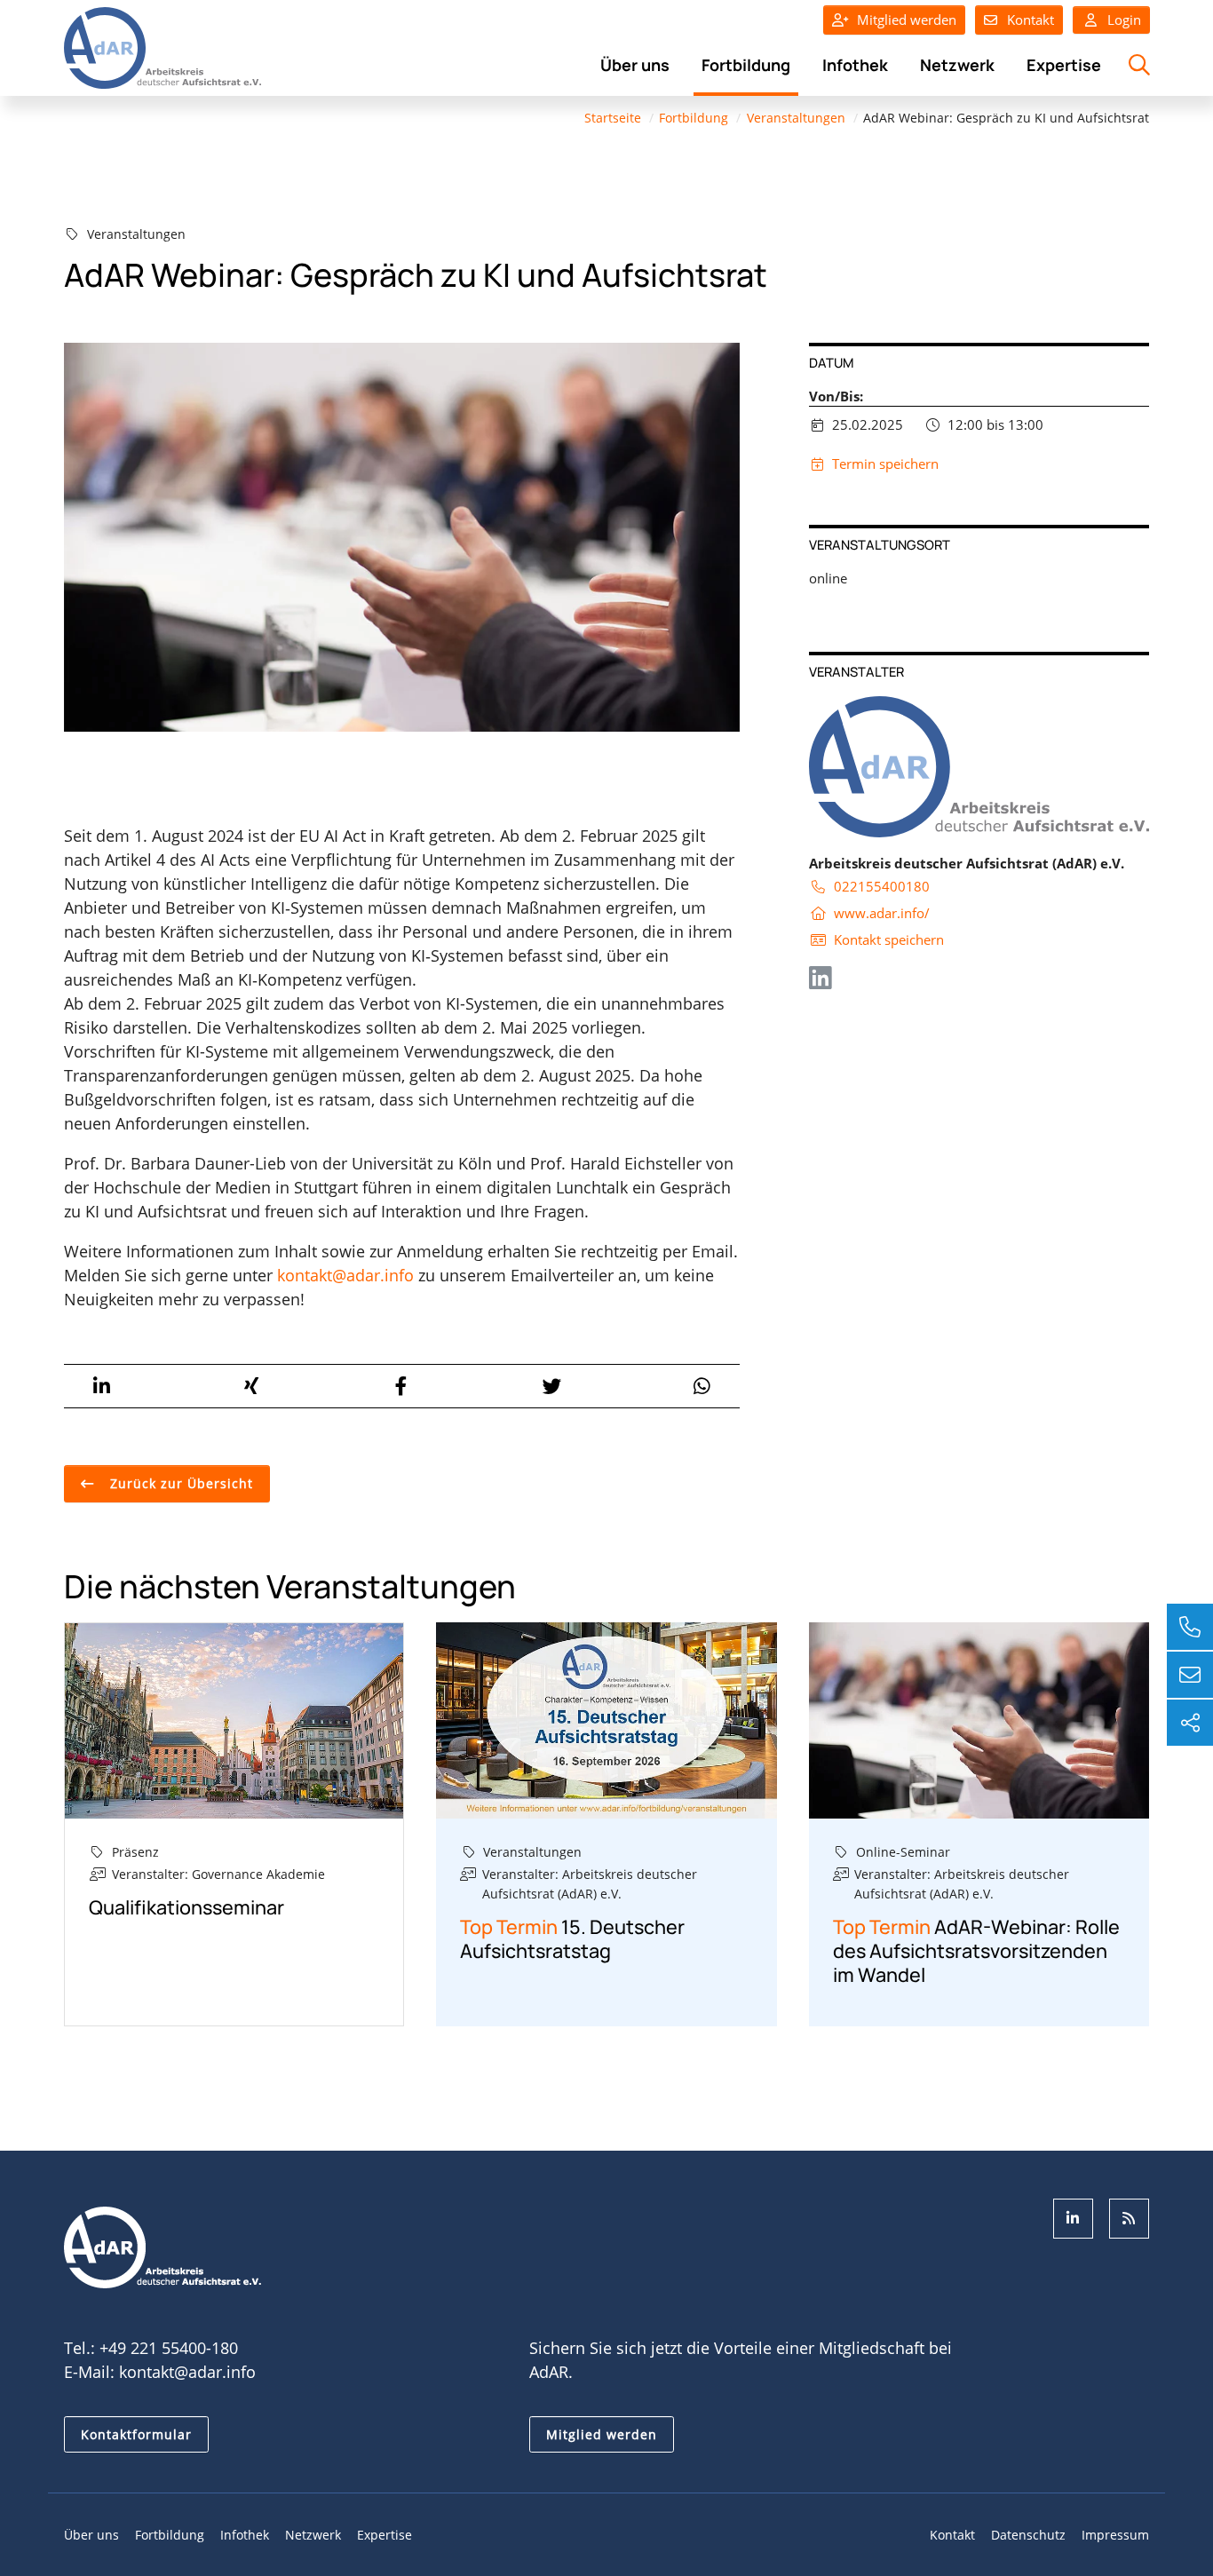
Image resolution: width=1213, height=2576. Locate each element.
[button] (101, 1386)
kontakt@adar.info (345, 1275)
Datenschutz (1028, 2535)
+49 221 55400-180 (169, 2348)
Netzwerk (957, 65)
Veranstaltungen (796, 118)
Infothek (855, 65)
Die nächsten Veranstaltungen (290, 1586)
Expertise (1064, 65)
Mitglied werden (907, 20)
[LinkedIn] (821, 982)
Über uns (635, 65)
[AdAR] (163, 46)
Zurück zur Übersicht (179, 1483)
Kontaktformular (136, 2434)
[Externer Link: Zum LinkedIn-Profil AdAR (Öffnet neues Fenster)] (1073, 2219)
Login (1122, 20)
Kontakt (1031, 20)
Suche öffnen (1137, 75)
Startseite (613, 118)
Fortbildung (746, 65)
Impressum (1115, 2535)
